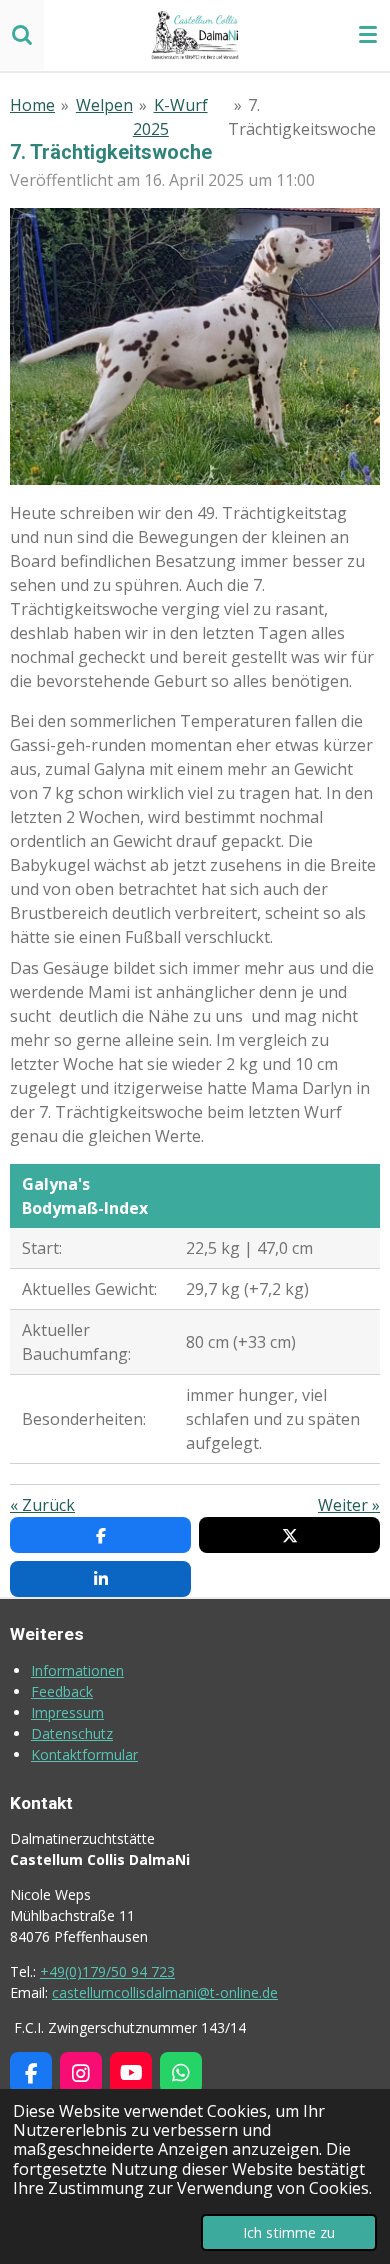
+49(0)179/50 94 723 (107, 1971)
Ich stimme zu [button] (289, 2232)
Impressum (67, 1712)
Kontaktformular (84, 1754)
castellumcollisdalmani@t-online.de (165, 1992)
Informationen (77, 1670)
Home (32, 105)
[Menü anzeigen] (368, 35)
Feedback (62, 1691)
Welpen (104, 105)
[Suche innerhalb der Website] (22, 35)
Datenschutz (72, 1733)
